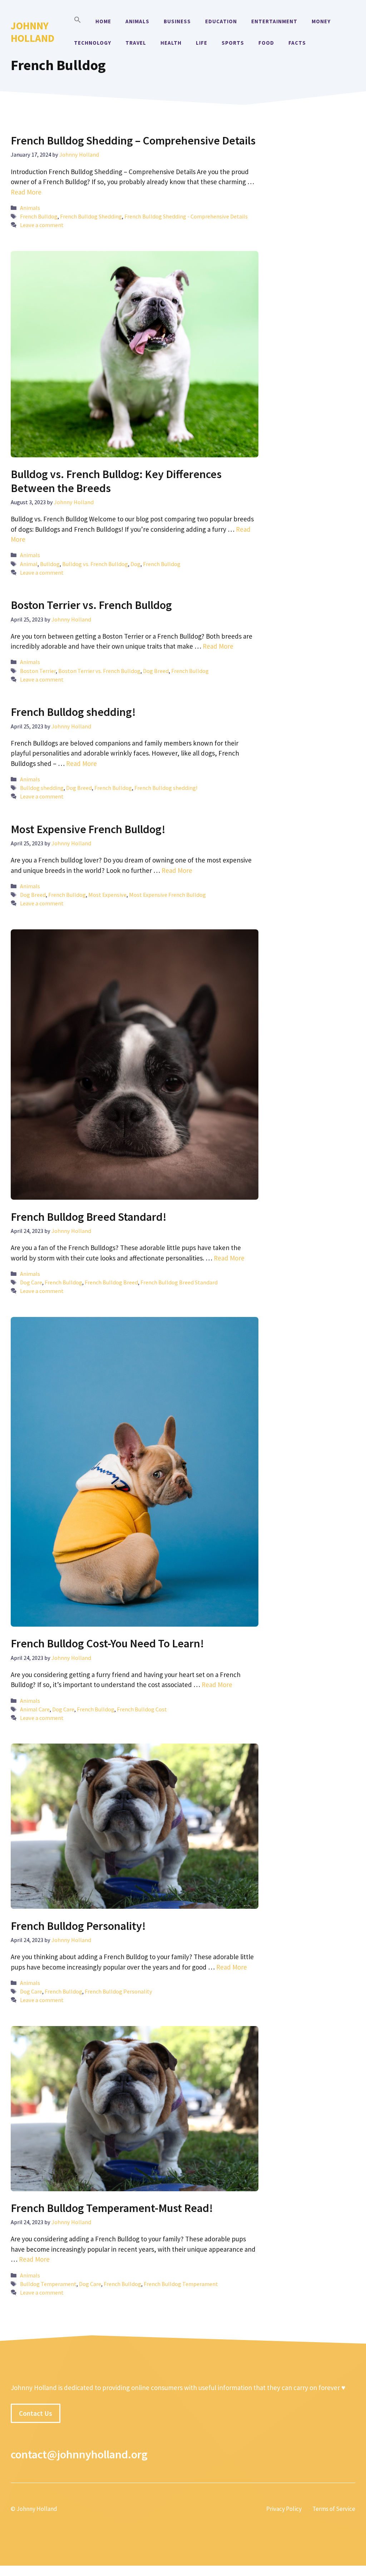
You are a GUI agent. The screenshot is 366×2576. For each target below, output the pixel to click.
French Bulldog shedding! (73, 712)
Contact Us (36, 2413)
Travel (136, 43)
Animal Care (35, 1709)
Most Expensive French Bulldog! (88, 829)
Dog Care (31, 1282)
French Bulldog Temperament (181, 2284)
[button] (78, 21)
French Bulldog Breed (111, 1282)
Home (103, 21)
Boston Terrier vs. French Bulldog (91, 605)
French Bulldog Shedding (91, 216)
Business (177, 21)
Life (202, 43)
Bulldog (50, 564)
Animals (137, 21)
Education (221, 21)
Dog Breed (156, 671)
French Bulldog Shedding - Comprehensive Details (186, 216)
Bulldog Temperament (48, 2284)
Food (266, 43)
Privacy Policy (284, 2509)
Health (171, 43)
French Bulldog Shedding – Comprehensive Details (133, 141)
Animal (29, 564)
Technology (93, 43)
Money (321, 21)
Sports (233, 43)
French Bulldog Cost (142, 1709)
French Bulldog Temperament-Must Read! (112, 2208)
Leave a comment (42, 225)
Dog (135, 564)
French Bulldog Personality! (78, 1926)
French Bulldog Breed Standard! (89, 1217)
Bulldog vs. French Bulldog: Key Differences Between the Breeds (116, 481)
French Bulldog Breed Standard (179, 1282)
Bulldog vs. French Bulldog (95, 564)
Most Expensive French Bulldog (167, 895)
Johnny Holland (33, 32)
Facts (297, 43)
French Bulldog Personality (118, 1991)
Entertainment (274, 21)
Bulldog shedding (42, 788)
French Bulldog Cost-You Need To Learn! (107, 1643)
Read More (26, 192)
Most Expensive (107, 895)
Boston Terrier (38, 671)
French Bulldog (39, 216)
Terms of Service (334, 2509)
